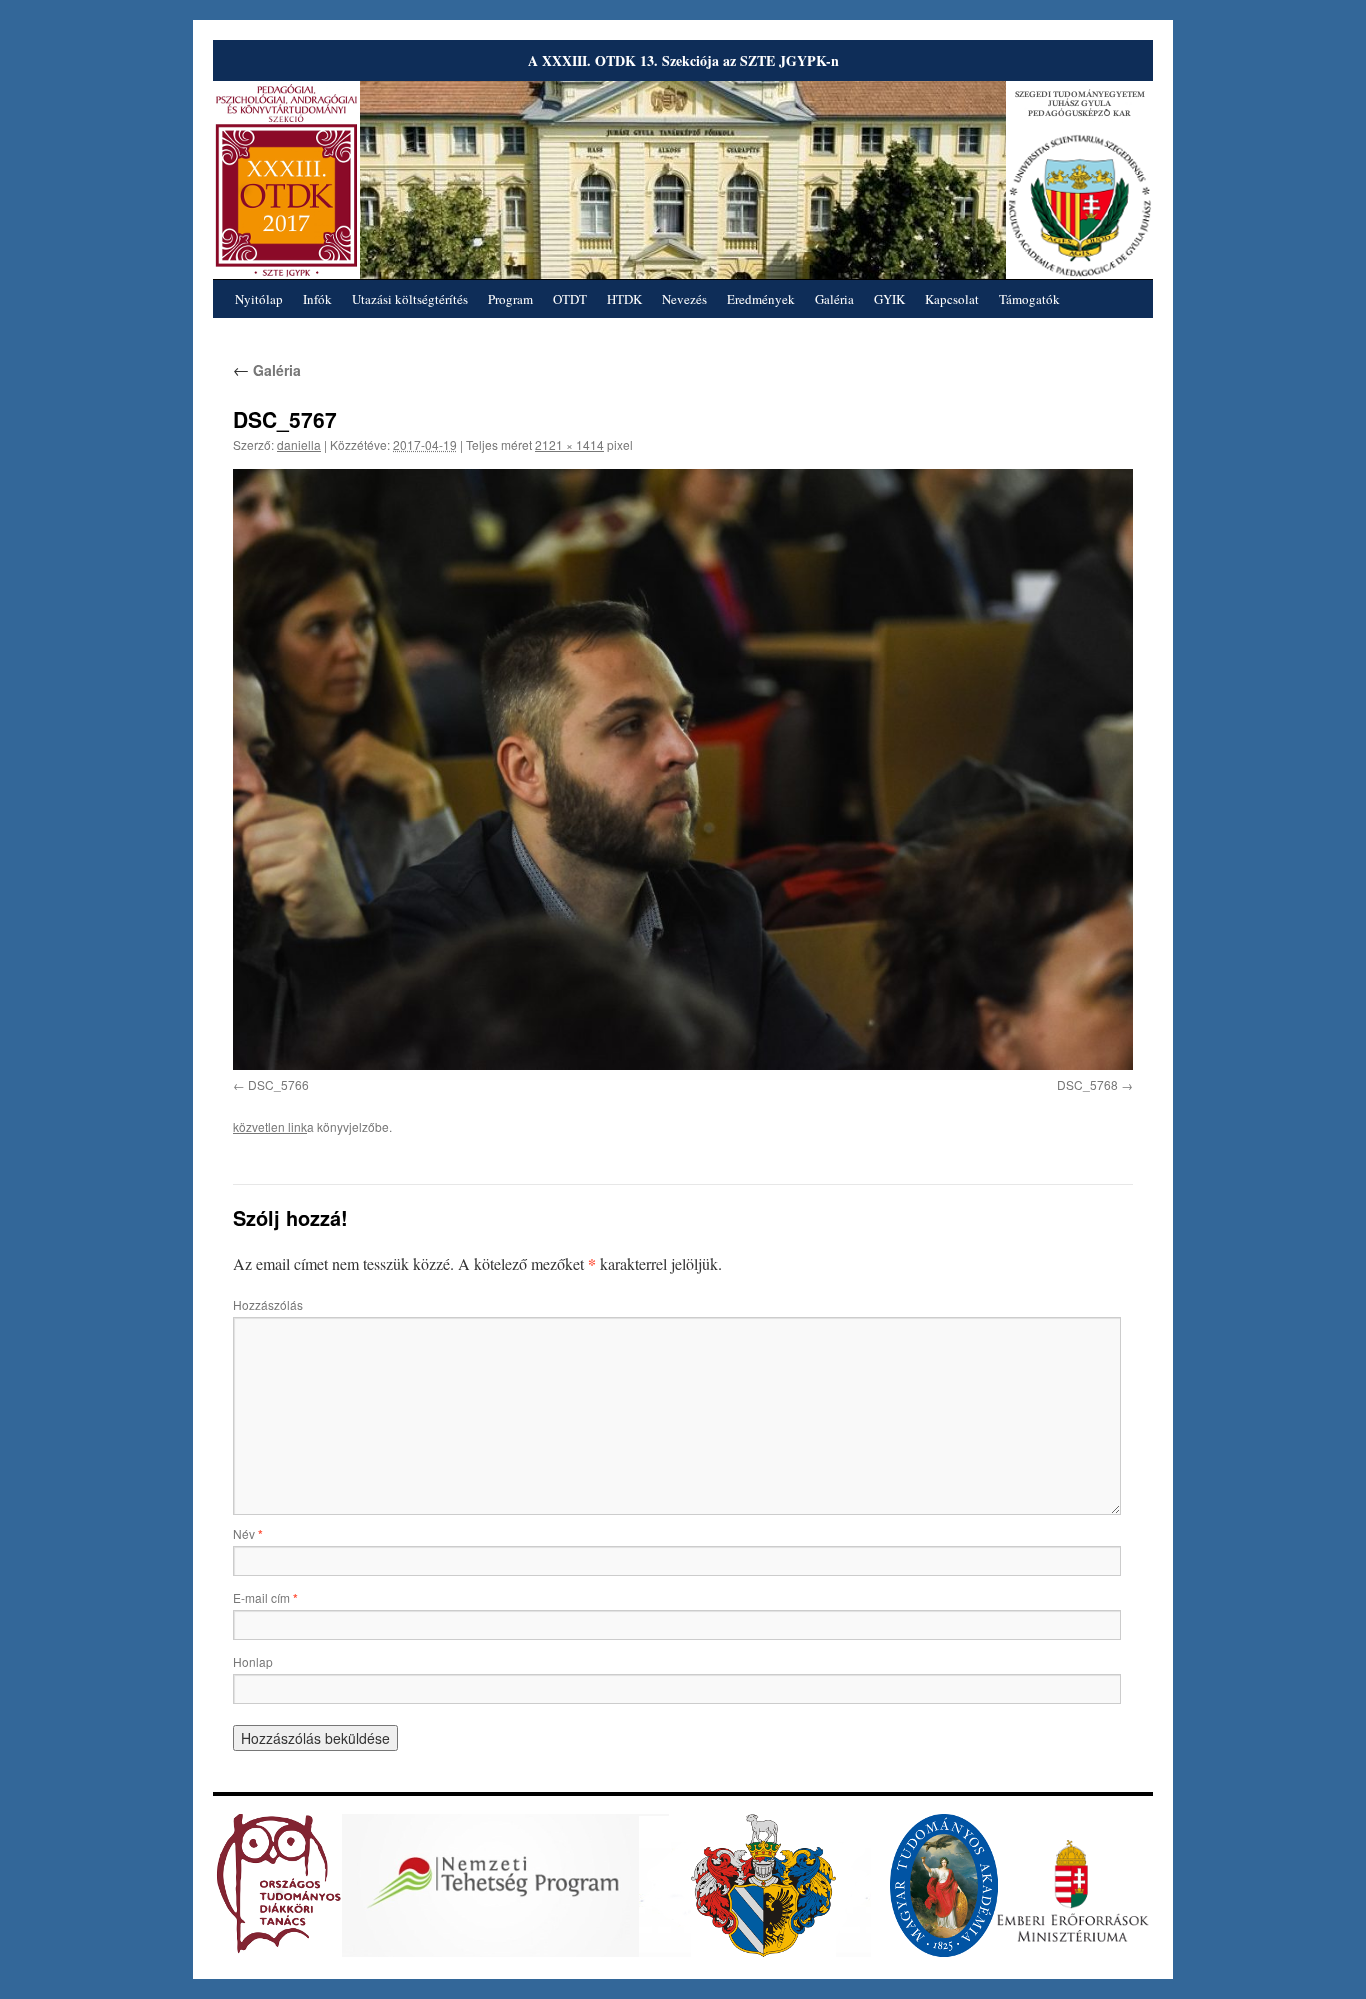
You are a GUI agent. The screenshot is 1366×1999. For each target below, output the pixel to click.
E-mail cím (265, 1597)
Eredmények (761, 299)
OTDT (570, 299)
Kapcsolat (952, 299)
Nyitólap (259, 299)
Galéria (834, 299)
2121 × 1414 (569, 444)
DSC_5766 (278, 1084)
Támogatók (1029, 299)
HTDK (624, 299)
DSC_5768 (1087, 1084)
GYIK (889, 299)
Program (510, 299)
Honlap (253, 1661)
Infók (317, 299)
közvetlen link (270, 1126)
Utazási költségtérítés (410, 299)
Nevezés (684, 299)
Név (248, 1533)
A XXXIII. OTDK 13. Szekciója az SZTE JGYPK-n (683, 60)
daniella (299, 444)
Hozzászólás (268, 1304)
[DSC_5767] (683, 769)
